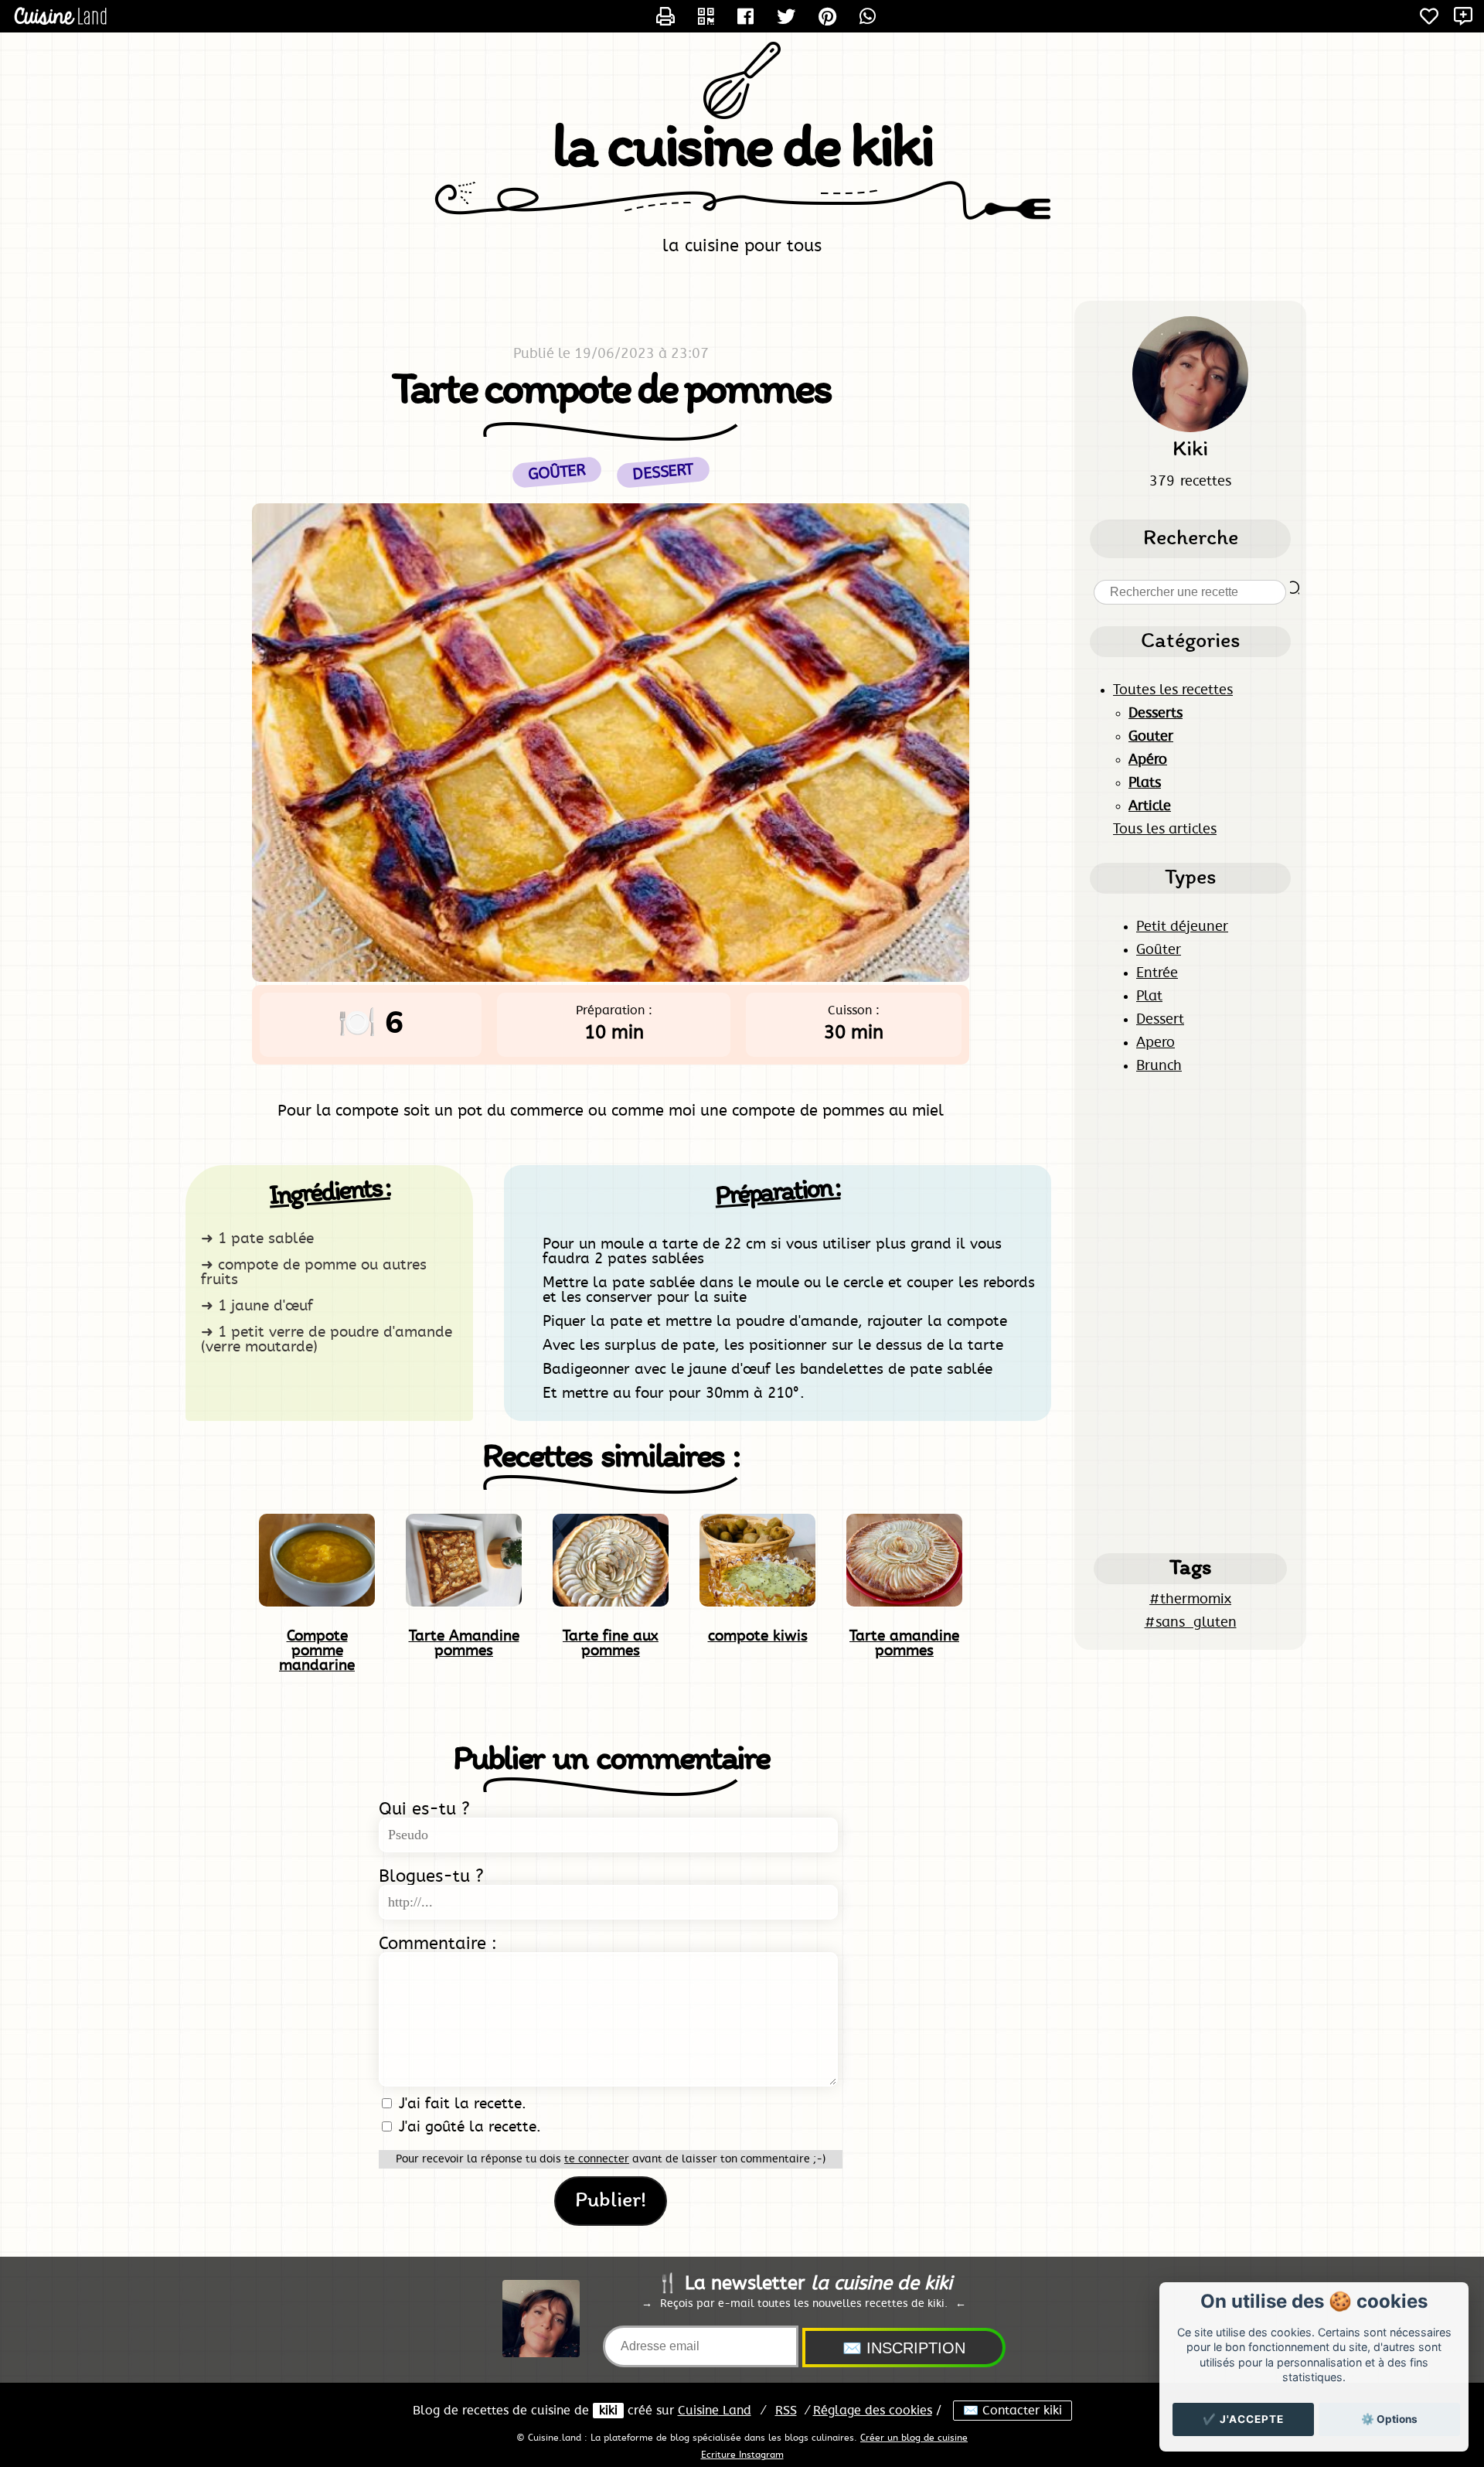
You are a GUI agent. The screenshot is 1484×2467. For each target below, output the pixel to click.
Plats (1145, 783)
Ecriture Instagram (742, 2455)
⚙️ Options (1389, 2419)
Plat (1149, 997)
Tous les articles (1165, 830)
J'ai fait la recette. (460, 2104)
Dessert (1160, 1020)
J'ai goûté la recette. (468, 2127)
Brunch (1159, 1066)
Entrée (1157, 973)
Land (715, 2411)
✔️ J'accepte (1243, 2419)
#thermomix (1190, 1600)
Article (1150, 806)
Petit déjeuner (1182, 927)
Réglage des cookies (873, 2411)
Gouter (1151, 737)
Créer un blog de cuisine (914, 2438)
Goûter (1159, 950)
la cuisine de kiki (742, 150)
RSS (786, 2411)
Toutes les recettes (1173, 690)
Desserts (1156, 714)
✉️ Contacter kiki (1013, 2411)
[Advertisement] (1190, 1314)
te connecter (597, 2159)
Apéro (1148, 760)
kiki (608, 2411)
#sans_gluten (1191, 1623)
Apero (1156, 1043)
